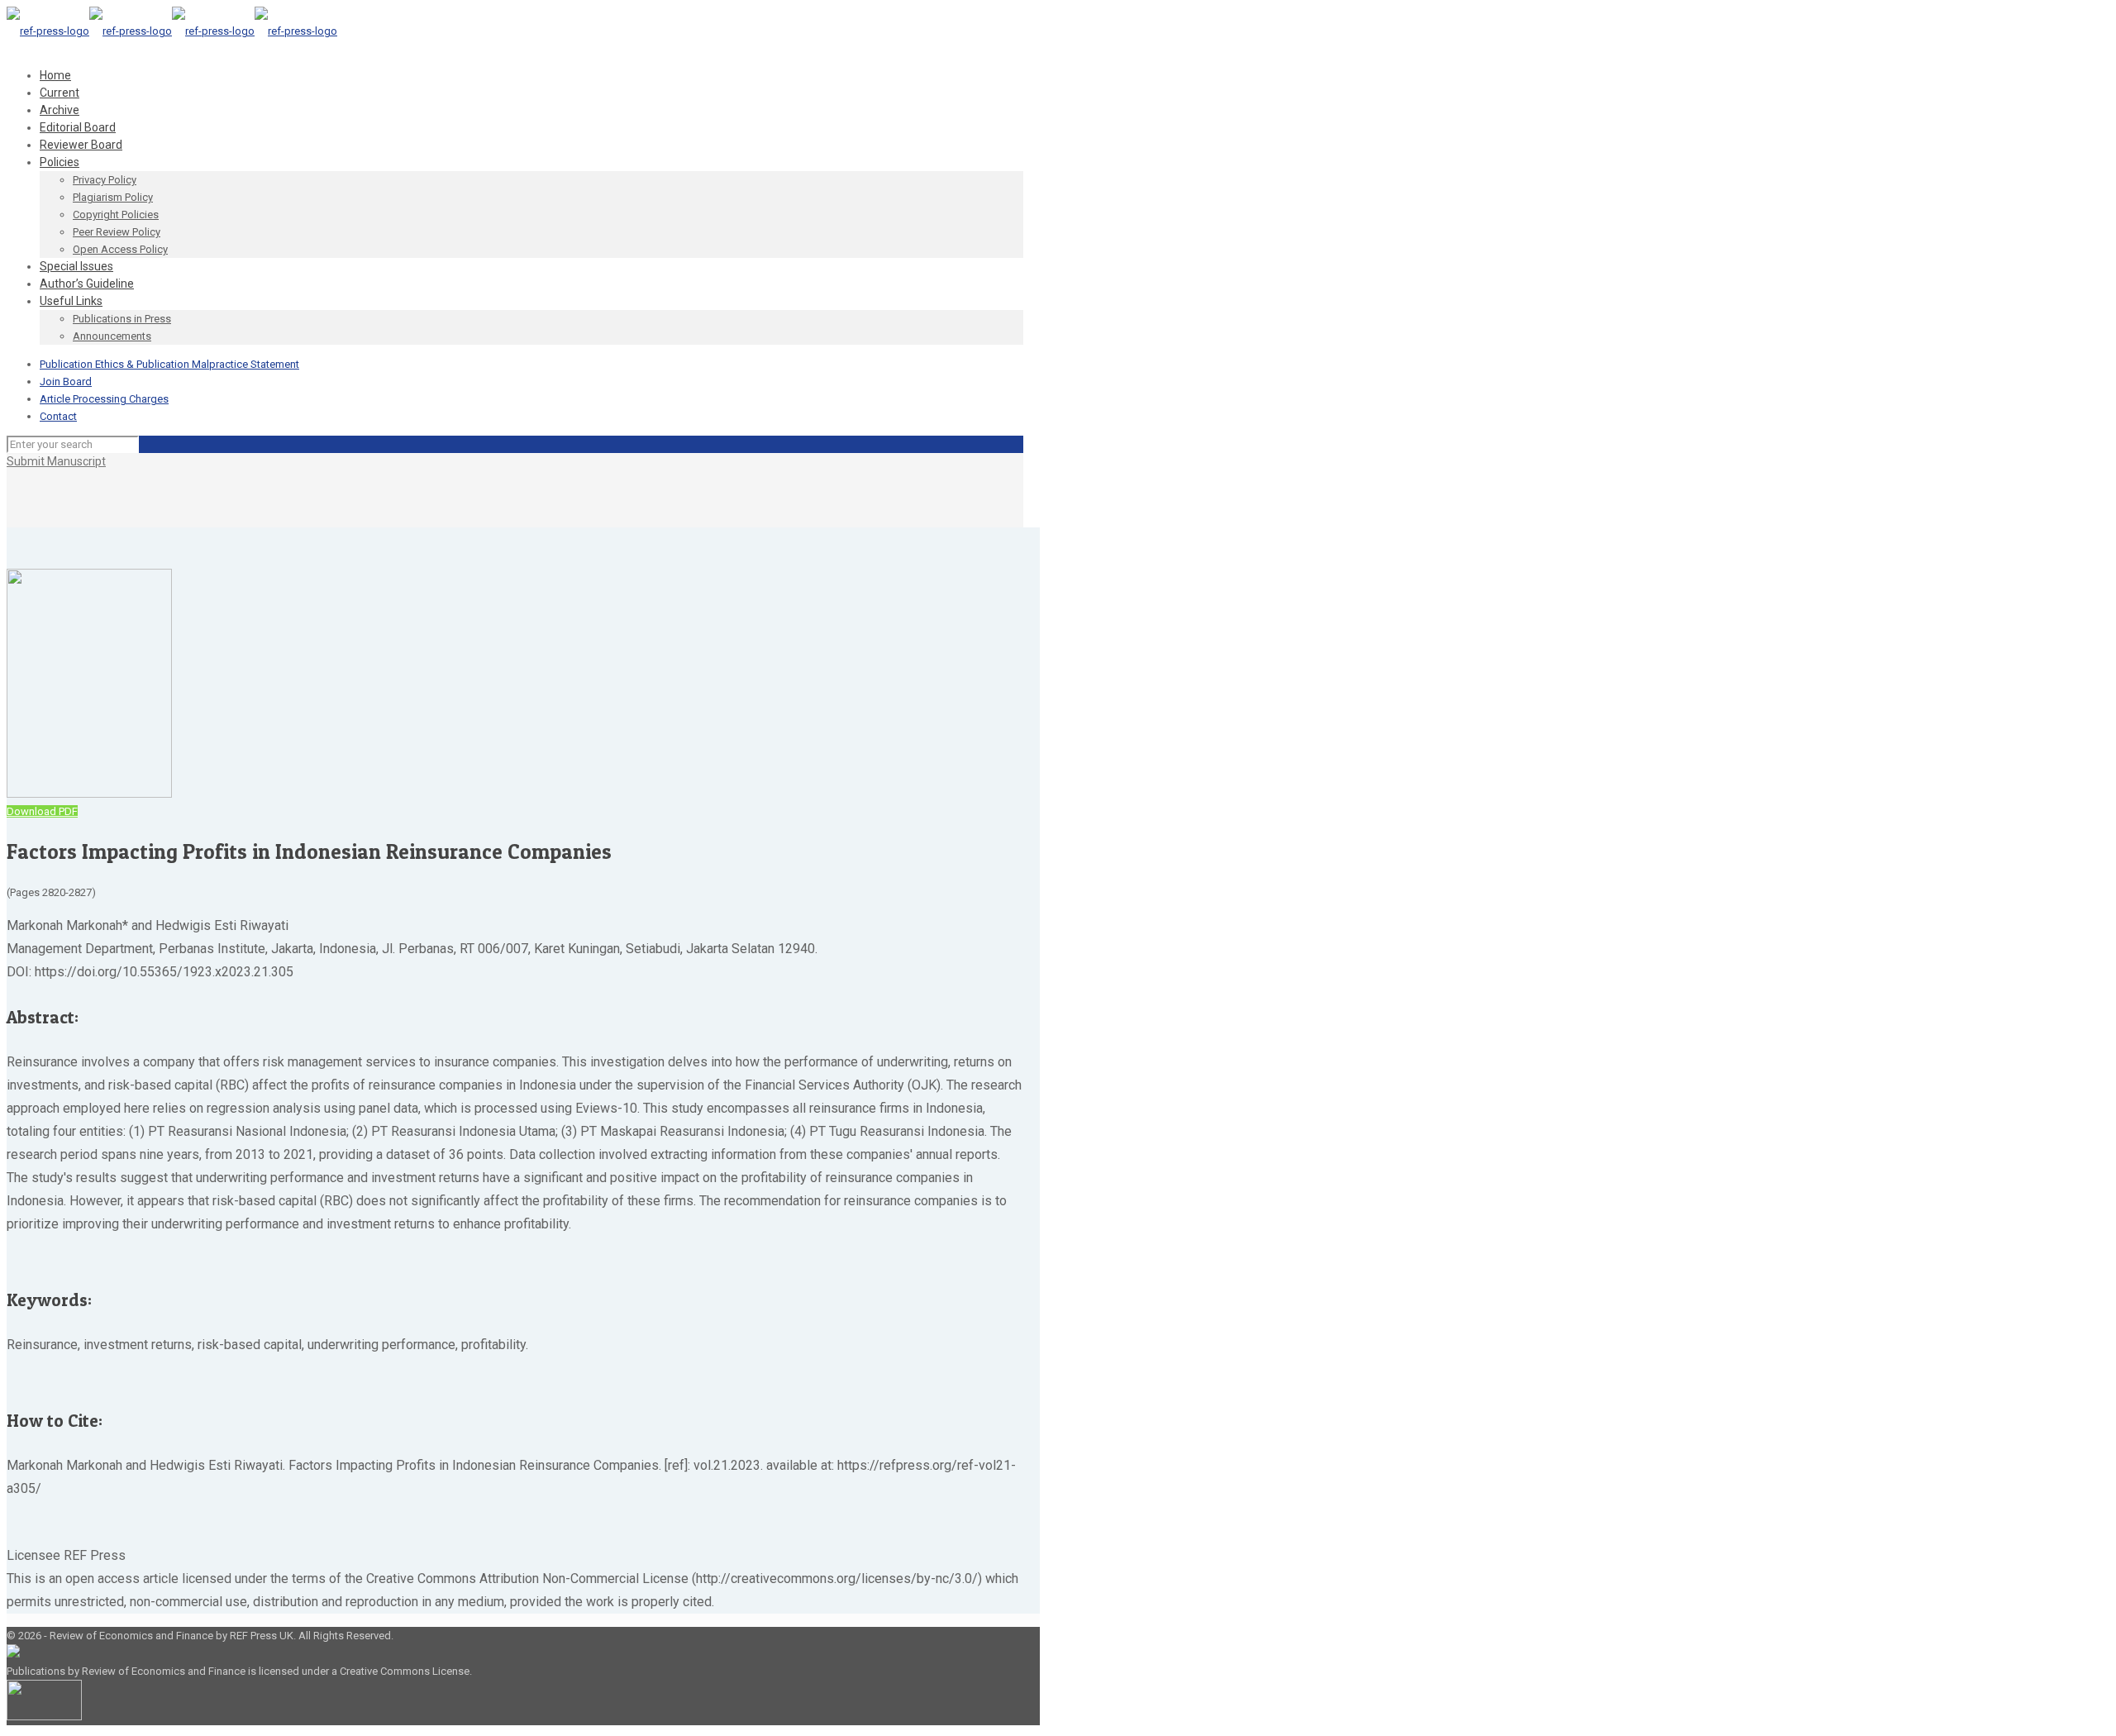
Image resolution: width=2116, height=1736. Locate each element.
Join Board (66, 382)
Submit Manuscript (56, 461)
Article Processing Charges (104, 399)
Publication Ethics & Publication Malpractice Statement (169, 364)
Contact (58, 416)
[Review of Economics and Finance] (172, 31)
